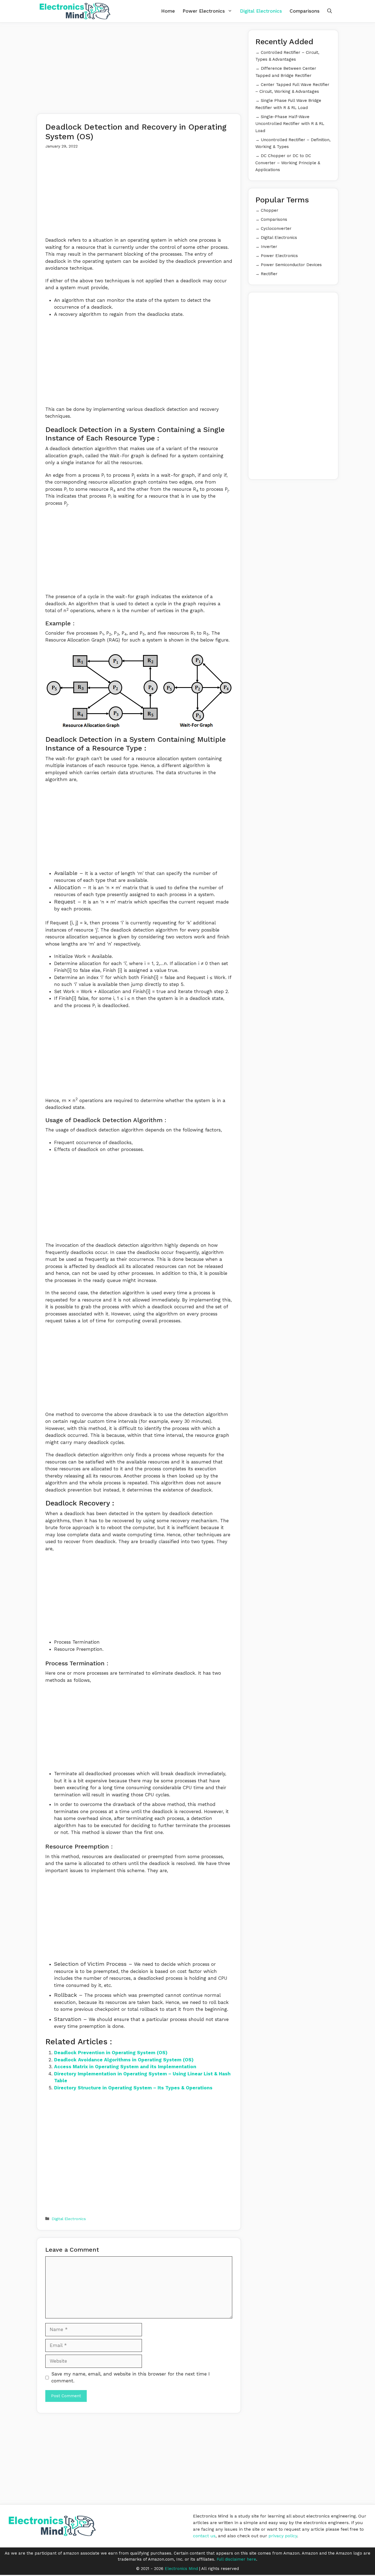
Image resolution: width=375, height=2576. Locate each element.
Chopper (270, 210)
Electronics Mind (181, 2569)
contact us (204, 2536)
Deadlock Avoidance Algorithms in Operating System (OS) (124, 2060)
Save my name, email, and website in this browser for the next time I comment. (131, 2377)
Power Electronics (204, 11)
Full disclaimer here (236, 2559)
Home (168, 11)
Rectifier (269, 274)
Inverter (269, 247)
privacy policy (283, 2536)
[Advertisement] (139, 68)
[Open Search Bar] (330, 11)
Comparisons (305, 11)
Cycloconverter (276, 228)
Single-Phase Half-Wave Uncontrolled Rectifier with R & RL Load (290, 124)
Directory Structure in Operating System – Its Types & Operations (133, 2088)
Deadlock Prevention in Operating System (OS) (111, 2053)
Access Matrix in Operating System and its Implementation (125, 2067)
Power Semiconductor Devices (291, 265)
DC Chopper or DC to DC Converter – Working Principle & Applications (288, 163)
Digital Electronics (261, 11)
